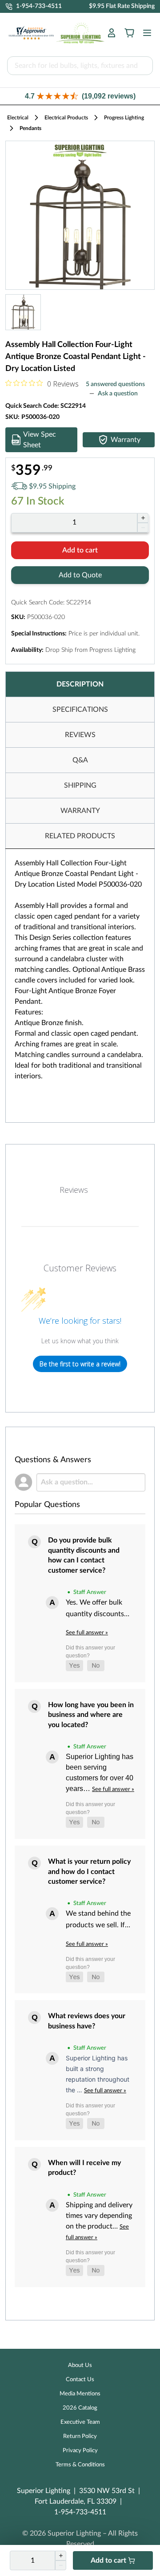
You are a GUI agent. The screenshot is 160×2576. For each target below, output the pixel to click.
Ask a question (118, 394)
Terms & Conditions (80, 2465)
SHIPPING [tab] (80, 785)
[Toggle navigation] (144, 33)
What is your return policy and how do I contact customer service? (89, 1872)
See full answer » (87, 1633)
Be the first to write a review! (80, 1364)
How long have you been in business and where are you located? (91, 1715)
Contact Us (80, 2380)
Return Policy (80, 2436)
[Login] (112, 33)
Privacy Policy (80, 2451)
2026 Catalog (80, 2408)
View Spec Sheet (40, 440)
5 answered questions (115, 384)
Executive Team (80, 2422)
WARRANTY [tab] (80, 811)
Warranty (126, 440)
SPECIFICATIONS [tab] (80, 710)
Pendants (30, 128)
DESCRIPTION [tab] (80, 684)
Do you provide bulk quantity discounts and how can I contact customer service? (84, 1555)
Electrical (18, 118)
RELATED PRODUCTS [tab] (80, 836)
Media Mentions (80, 2394)
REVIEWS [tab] (80, 735)
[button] (80, 96)
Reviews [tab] (74, 1190)
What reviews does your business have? (87, 2021)
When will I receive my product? (84, 2168)
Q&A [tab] (80, 760)
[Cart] (129, 33)
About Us (80, 2365)
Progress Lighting (124, 118)
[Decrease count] (143, 528)
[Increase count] (143, 518)
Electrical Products (66, 118)
